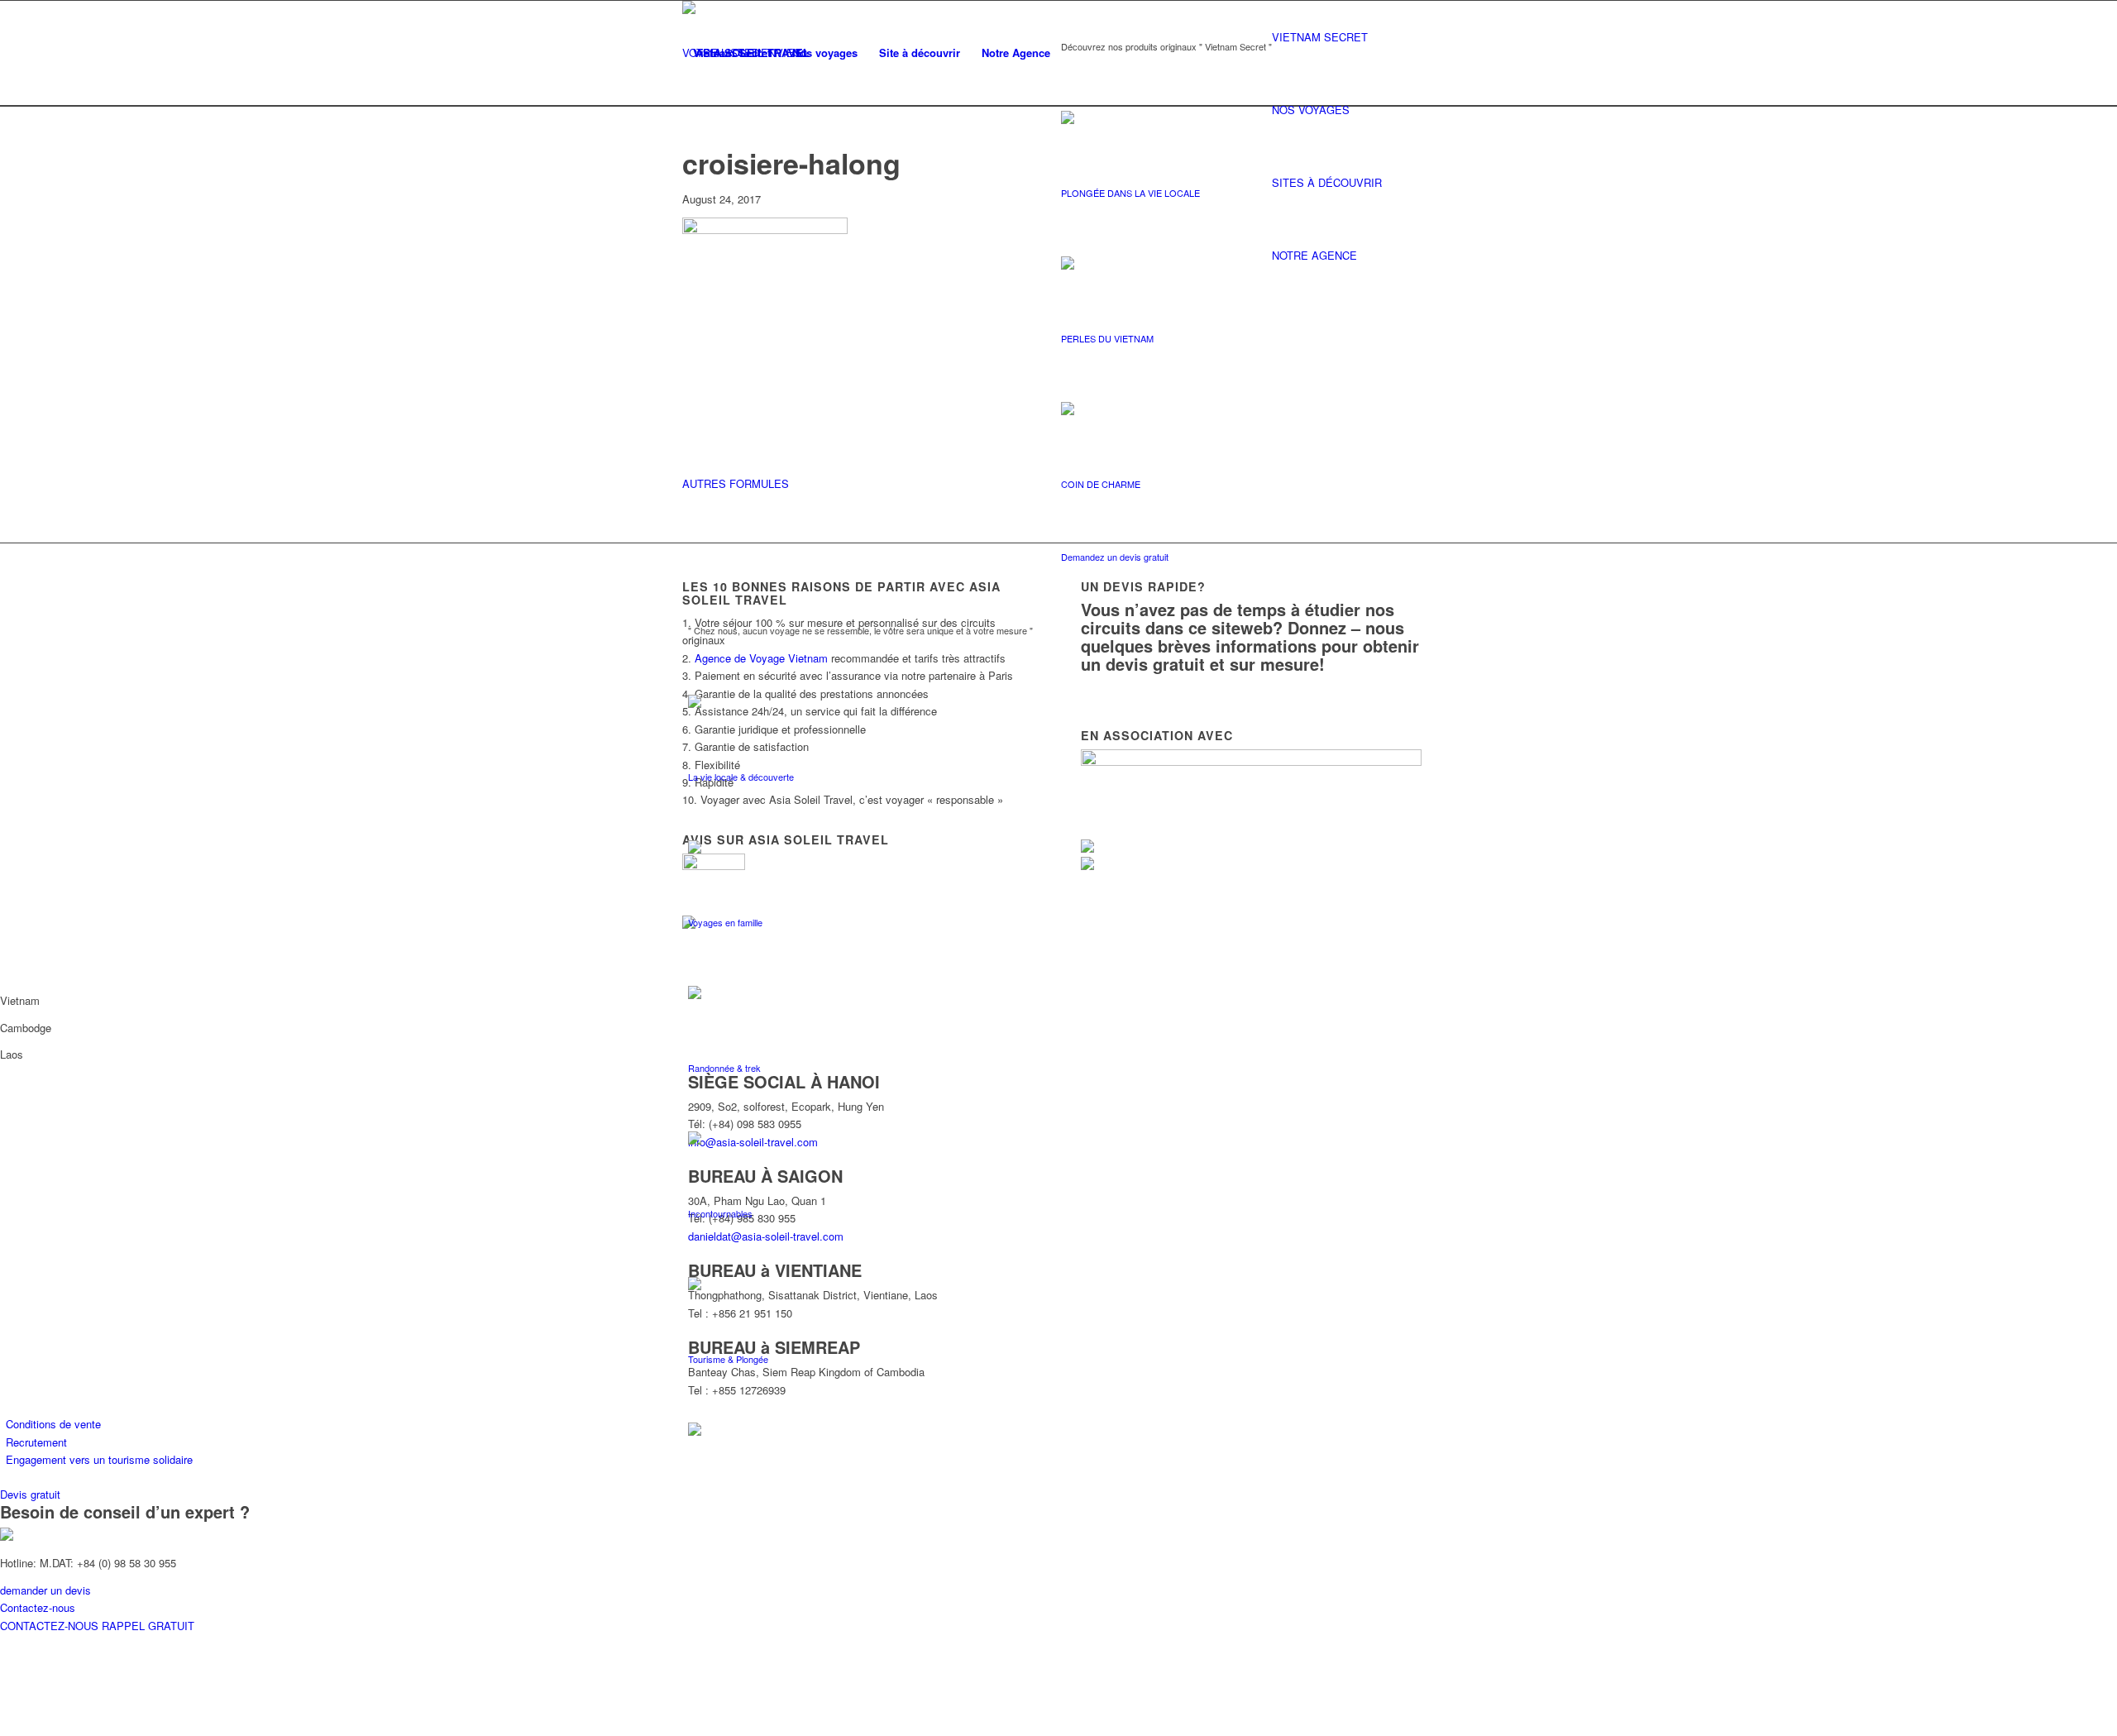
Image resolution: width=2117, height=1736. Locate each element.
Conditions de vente (53, 1424)
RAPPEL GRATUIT (148, 1626)
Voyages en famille (725, 922)
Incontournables (720, 1213)
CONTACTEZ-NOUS (51, 1626)
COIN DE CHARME (1101, 484)
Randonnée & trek (724, 1068)
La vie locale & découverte (741, 777)
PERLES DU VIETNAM (1107, 338)
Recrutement (36, 1442)
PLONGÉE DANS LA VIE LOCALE (1130, 193)
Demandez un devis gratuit (1115, 557)
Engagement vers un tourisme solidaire (99, 1459)
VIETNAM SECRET (1320, 37)
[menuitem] (732, 53)
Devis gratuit (30, 1494)
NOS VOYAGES (1311, 110)
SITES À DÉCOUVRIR (1327, 182)
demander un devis (45, 1590)
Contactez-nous (38, 1607)
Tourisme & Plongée (728, 1359)
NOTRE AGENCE (1314, 255)
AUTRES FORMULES (736, 483)
